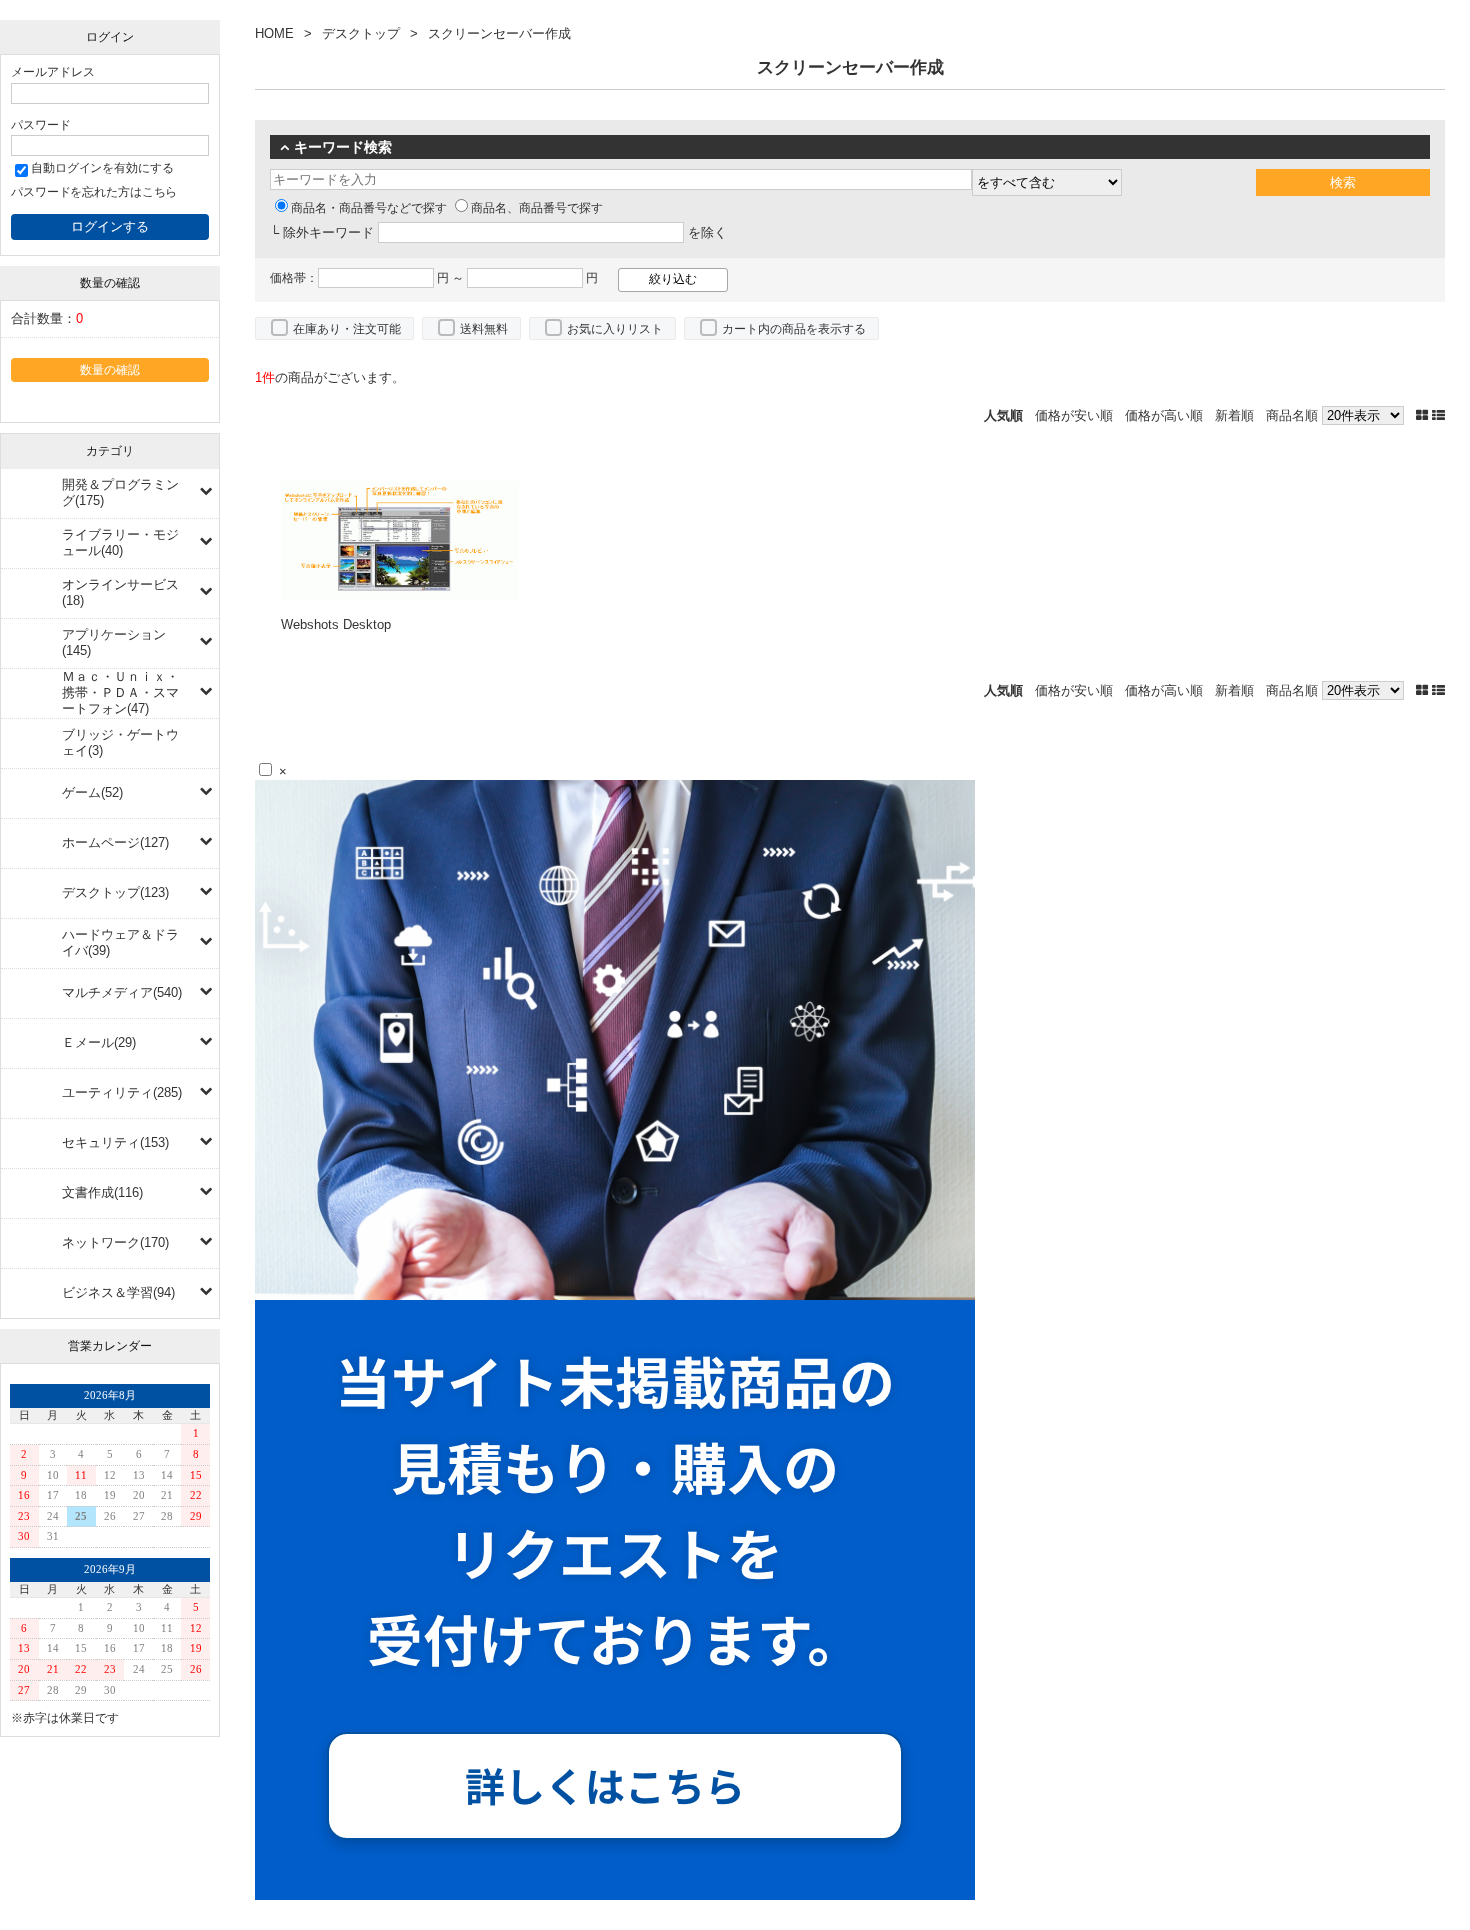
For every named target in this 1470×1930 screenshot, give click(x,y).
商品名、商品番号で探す (537, 208)
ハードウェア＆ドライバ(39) (120, 942)
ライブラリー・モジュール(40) (120, 542)
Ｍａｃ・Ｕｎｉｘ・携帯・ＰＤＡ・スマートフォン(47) (120, 692)
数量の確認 (110, 369)
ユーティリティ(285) (122, 1092)
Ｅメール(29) (99, 1042)
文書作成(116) (102, 1192)
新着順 (1234, 415)
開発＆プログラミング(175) (120, 492)
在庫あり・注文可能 (347, 329)
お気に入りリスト (615, 329)
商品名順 (1292, 415)
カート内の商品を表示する (794, 329)
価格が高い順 (1164, 415)
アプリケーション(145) (114, 642)
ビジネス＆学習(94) (118, 1292)
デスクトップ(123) (115, 892)
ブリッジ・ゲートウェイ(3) (120, 742)
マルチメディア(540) (122, 992)
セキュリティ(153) (115, 1142)
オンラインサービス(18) (120, 592)
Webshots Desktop (336, 624)
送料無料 (484, 329)
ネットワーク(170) (115, 1242)
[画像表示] (1424, 415)
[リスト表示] (1438, 415)
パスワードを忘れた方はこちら (94, 191)
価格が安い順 (1074, 415)
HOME (274, 33)
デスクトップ (361, 33)
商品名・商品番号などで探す (369, 208)
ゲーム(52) (92, 792)
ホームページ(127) (115, 842)
